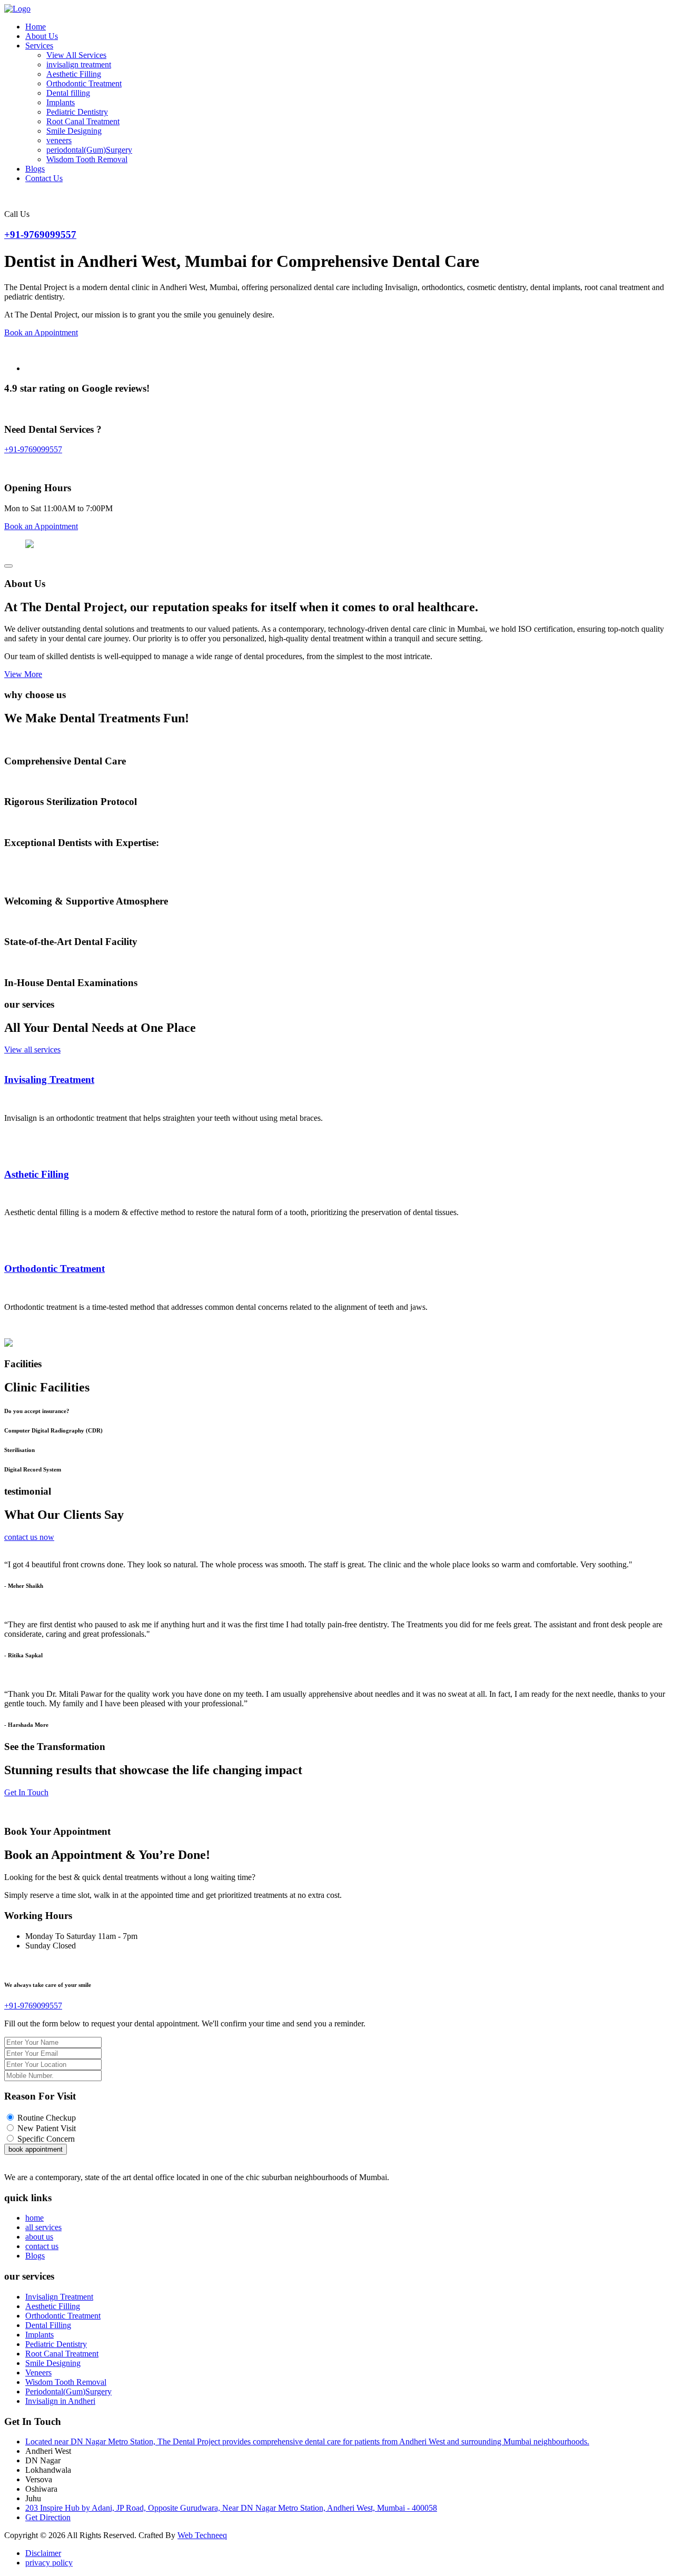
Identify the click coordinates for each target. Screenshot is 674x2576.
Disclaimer (43, 2553)
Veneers (38, 2373)
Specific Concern (46, 2139)
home (34, 2218)
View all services (32, 1050)
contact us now (29, 1537)
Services (39, 46)
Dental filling (68, 93)
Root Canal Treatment (83, 121)
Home (36, 27)
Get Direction (48, 2517)
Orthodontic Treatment (84, 83)
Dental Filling (48, 2325)
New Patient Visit (47, 2128)
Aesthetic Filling (74, 74)
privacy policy (49, 2563)
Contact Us (44, 178)
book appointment (36, 2149)
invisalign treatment (79, 64)
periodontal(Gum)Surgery (89, 150)
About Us (42, 36)
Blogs (35, 169)
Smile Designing (74, 131)
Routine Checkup (47, 2118)
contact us (42, 2246)
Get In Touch (26, 1792)
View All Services (76, 55)
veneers (59, 140)
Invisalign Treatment (59, 2297)
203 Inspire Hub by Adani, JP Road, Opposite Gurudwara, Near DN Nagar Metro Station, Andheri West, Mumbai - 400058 (231, 2508)
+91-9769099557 (40, 235)
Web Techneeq (202, 2535)
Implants (61, 102)
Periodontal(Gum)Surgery (68, 2391)
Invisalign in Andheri (60, 2401)
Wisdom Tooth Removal (87, 159)
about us (39, 2237)
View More (23, 674)
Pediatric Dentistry (77, 112)
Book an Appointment (41, 332)
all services (43, 2227)
